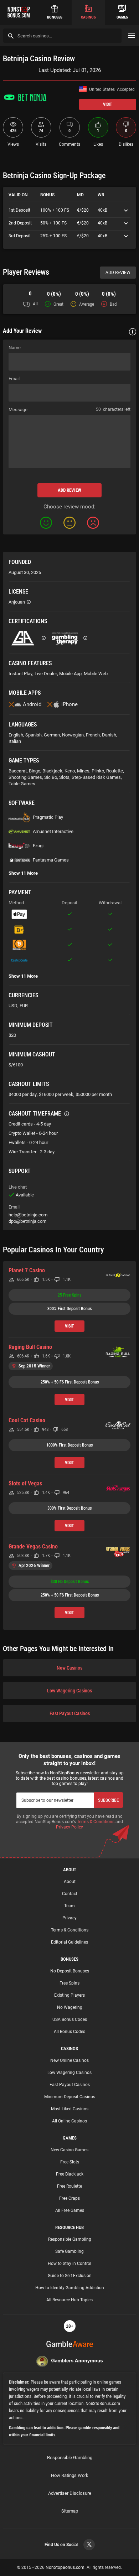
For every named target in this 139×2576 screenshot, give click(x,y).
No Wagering (70, 2007)
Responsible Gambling (70, 2239)
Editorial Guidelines (69, 1942)
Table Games (22, 784)
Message (18, 410)
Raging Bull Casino (30, 1347)
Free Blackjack (70, 2174)
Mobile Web (96, 674)
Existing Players (69, 1995)
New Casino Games (69, 2150)
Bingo (35, 771)
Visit (108, 104)
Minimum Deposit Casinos (70, 2097)
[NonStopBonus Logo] (19, 12)
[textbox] (69, 441)
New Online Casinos (69, 2060)
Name (15, 348)
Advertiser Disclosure (70, 2493)
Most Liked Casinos (70, 2109)
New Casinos (69, 1668)
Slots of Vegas (25, 1483)
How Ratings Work (70, 2475)
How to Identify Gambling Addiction (70, 2288)
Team (69, 1906)
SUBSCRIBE (108, 1800)
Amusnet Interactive (53, 831)
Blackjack (52, 771)
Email (14, 379)
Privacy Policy (69, 1827)
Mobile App (70, 674)
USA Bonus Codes (70, 2019)
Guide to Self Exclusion (70, 2276)
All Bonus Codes (69, 2032)
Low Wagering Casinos (69, 1691)
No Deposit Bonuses (70, 1971)
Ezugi (38, 846)
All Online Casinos (69, 2121)
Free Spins (69, 1983)
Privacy (69, 1918)
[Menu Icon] (132, 36)
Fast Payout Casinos (70, 1713)
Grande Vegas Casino (33, 1546)
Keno (70, 771)
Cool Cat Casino (27, 1420)
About (70, 1882)
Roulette (115, 771)
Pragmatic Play (48, 817)
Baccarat (18, 771)
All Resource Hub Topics (69, 2300)
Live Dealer (46, 674)
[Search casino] (11, 36)
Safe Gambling (69, 2251)
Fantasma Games (51, 860)
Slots (64, 777)
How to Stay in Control (69, 2264)
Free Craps (69, 2198)
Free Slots (70, 2162)
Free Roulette (69, 2186)
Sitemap (70, 2511)
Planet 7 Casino (27, 1270)
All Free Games (70, 2210)
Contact (70, 1894)
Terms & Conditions (96, 1822)
